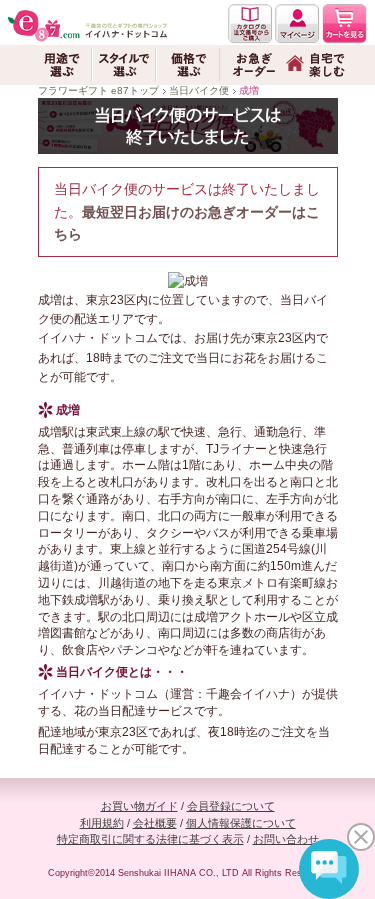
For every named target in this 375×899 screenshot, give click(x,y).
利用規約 (102, 823)
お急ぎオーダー (252, 64)
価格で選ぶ (188, 64)
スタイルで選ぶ (124, 64)
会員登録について (231, 806)
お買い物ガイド (139, 806)
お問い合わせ (286, 839)
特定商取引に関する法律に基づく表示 (150, 839)
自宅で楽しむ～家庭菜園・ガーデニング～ (316, 64)
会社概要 (155, 823)
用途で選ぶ (60, 64)
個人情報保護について (241, 823)
